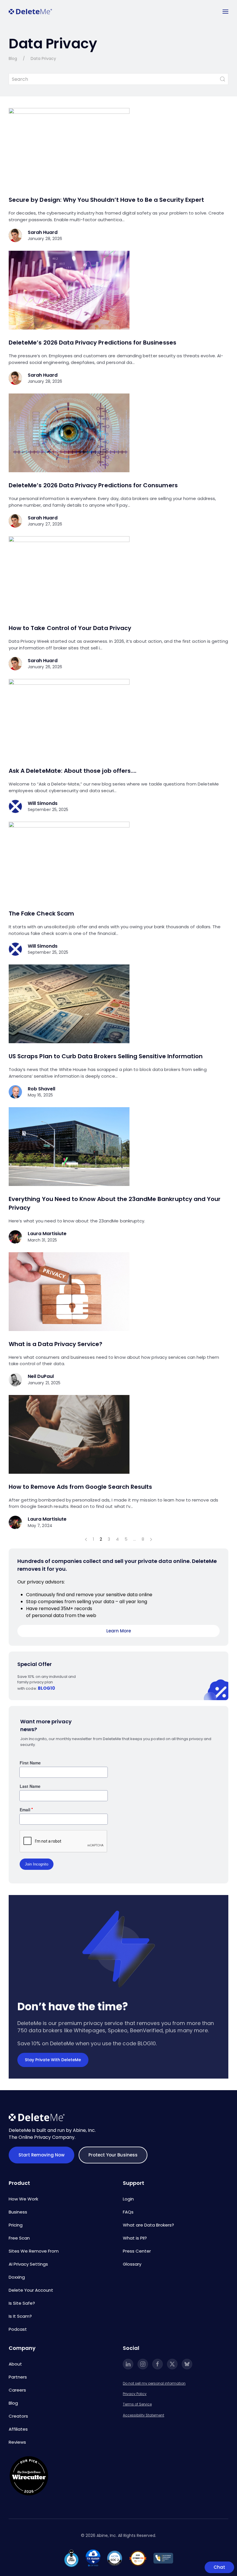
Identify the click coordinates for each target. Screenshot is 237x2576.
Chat (219, 2567)
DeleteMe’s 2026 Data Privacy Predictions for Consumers (93, 485)
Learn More (119, 1631)
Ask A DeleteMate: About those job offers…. (73, 771)
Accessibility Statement (144, 2415)
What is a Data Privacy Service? (56, 1344)
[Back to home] (30, 12)
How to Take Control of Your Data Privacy (70, 628)
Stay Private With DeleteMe (53, 2060)
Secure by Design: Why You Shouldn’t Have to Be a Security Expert (106, 200)
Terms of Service (137, 2404)
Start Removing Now (41, 2155)
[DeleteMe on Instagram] (143, 2364)
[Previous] (86, 1539)
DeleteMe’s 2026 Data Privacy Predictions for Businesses (92, 343)
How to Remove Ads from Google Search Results (80, 1487)
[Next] (151, 1539)
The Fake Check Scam (41, 913)
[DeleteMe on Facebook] (158, 2364)
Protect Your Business (113, 2155)
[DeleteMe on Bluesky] (187, 2364)
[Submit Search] (223, 79)
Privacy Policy (135, 2394)
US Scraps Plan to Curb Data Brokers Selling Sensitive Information (106, 1056)
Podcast (18, 2329)
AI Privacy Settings (28, 2264)
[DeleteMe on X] (172, 2364)
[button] (225, 12)
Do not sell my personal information (154, 2383)
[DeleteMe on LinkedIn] (128, 2364)
